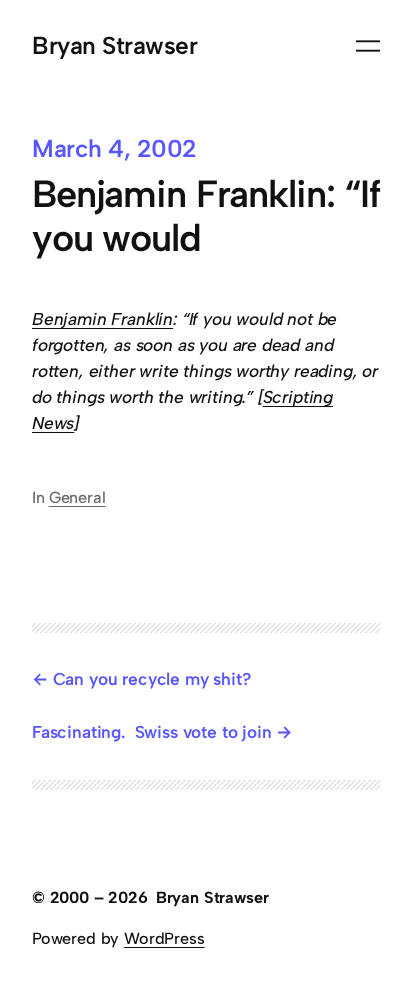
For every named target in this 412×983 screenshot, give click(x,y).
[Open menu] (368, 46)
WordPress (164, 938)
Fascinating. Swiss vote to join (151, 732)
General (77, 497)
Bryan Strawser (114, 45)
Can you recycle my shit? (154, 679)
